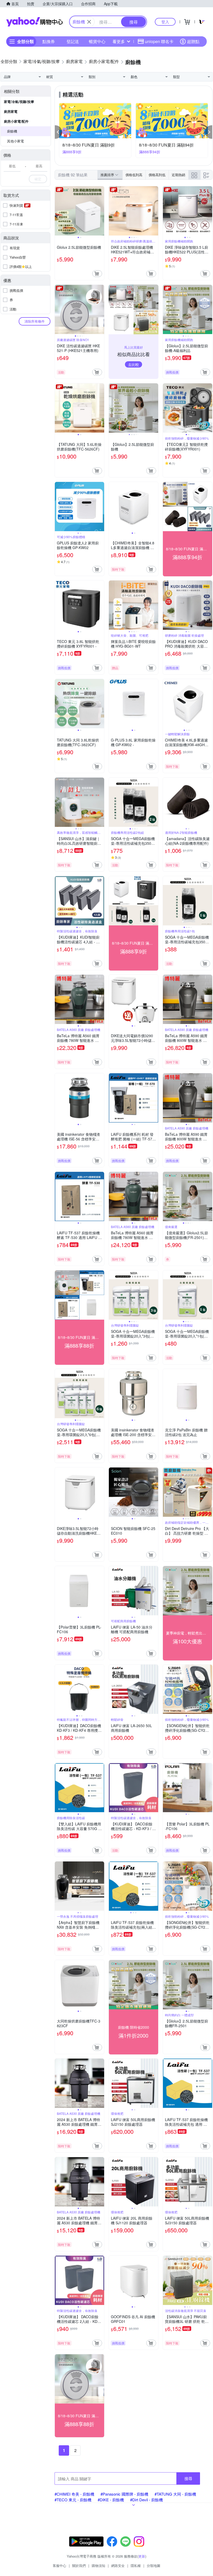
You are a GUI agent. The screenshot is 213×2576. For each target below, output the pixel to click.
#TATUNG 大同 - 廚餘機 (175, 2494)
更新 (142, 2556)
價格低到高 (134, 175)
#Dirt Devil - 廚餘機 (147, 2500)
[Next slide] (101, 211)
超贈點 (193, 41)
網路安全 (118, 2565)
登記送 (73, 41)
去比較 (134, 364)
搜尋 (188, 2478)
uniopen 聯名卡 (159, 41)
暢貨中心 (97, 41)
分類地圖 (154, 2565)
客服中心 (59, 2565)
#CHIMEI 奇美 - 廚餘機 (74, 2494)
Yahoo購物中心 (35, 22)
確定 (38, 179)
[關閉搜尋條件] (89, 22)
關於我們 (79, 2565)
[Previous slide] (58, 211)
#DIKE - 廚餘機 (111, 2500)
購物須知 (98, 2565)
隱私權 (136, 2565)
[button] (58, 132)
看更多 (119, 41)
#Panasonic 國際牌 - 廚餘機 (124, 2494)
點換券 (49, 41)
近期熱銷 (178, 175)
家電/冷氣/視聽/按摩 (19, 102)
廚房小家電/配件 (16, 121)
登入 (165, 22)
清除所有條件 (35, 321)
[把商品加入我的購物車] (97, 274)
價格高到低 (157, 175)
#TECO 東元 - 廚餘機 (73, 2500)
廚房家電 (11, 111)
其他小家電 (15, 141)
